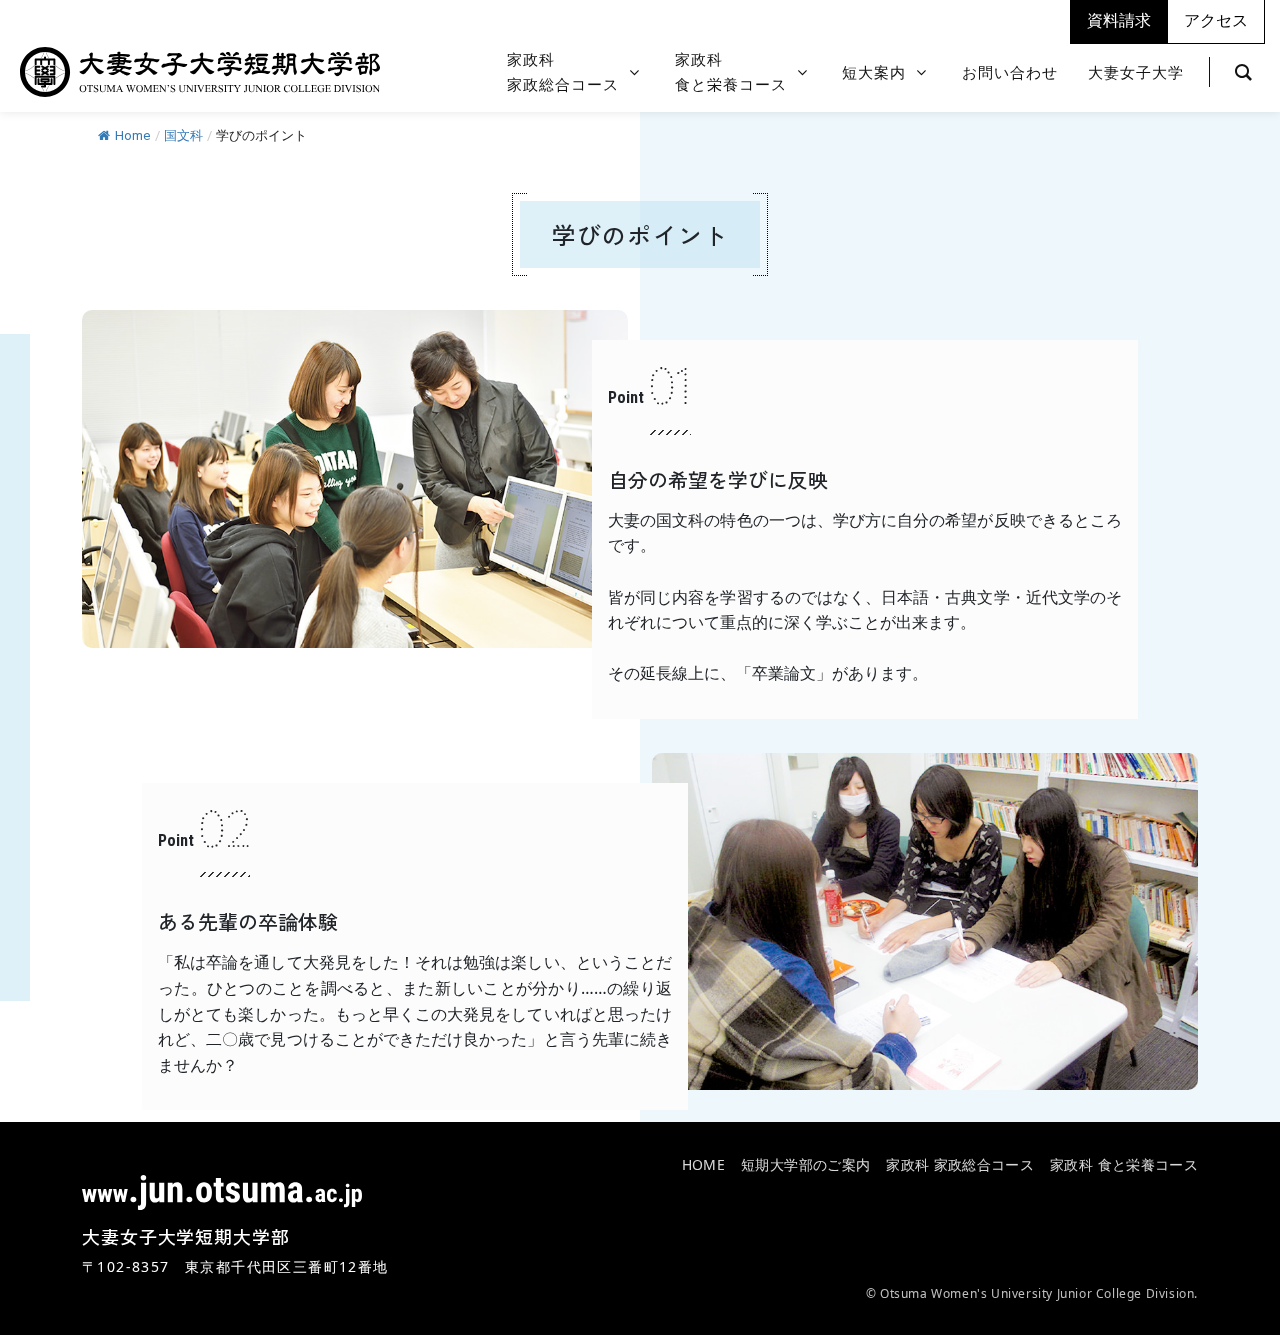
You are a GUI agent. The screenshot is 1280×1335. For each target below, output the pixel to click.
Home (132, 135)
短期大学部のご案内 (805, 1164)
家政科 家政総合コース (960, 1164)
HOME (703, 1164)
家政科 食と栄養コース (1124, 1164)
